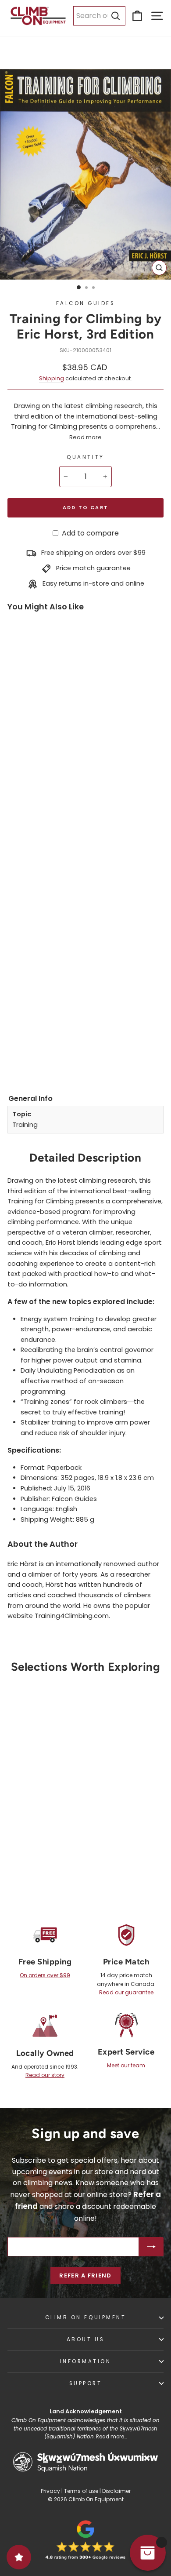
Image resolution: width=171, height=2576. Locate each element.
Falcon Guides (86, 303)
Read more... (111, 2437)
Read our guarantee (126, 1992)
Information (86, 2361)
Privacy (50, 2491)
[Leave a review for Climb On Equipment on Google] (85, 2540)
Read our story (45, 2075)
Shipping (52, 378)
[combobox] (99, 16)
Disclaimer (116, 2491)
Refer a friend (85, 2275)
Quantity (85, 457)
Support (86, 2383)
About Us (85, 2339)
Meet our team (126, 2065)
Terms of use (81, 2491)
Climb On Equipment (86, 2317)
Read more (85, 437)
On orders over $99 (45, 1975)
